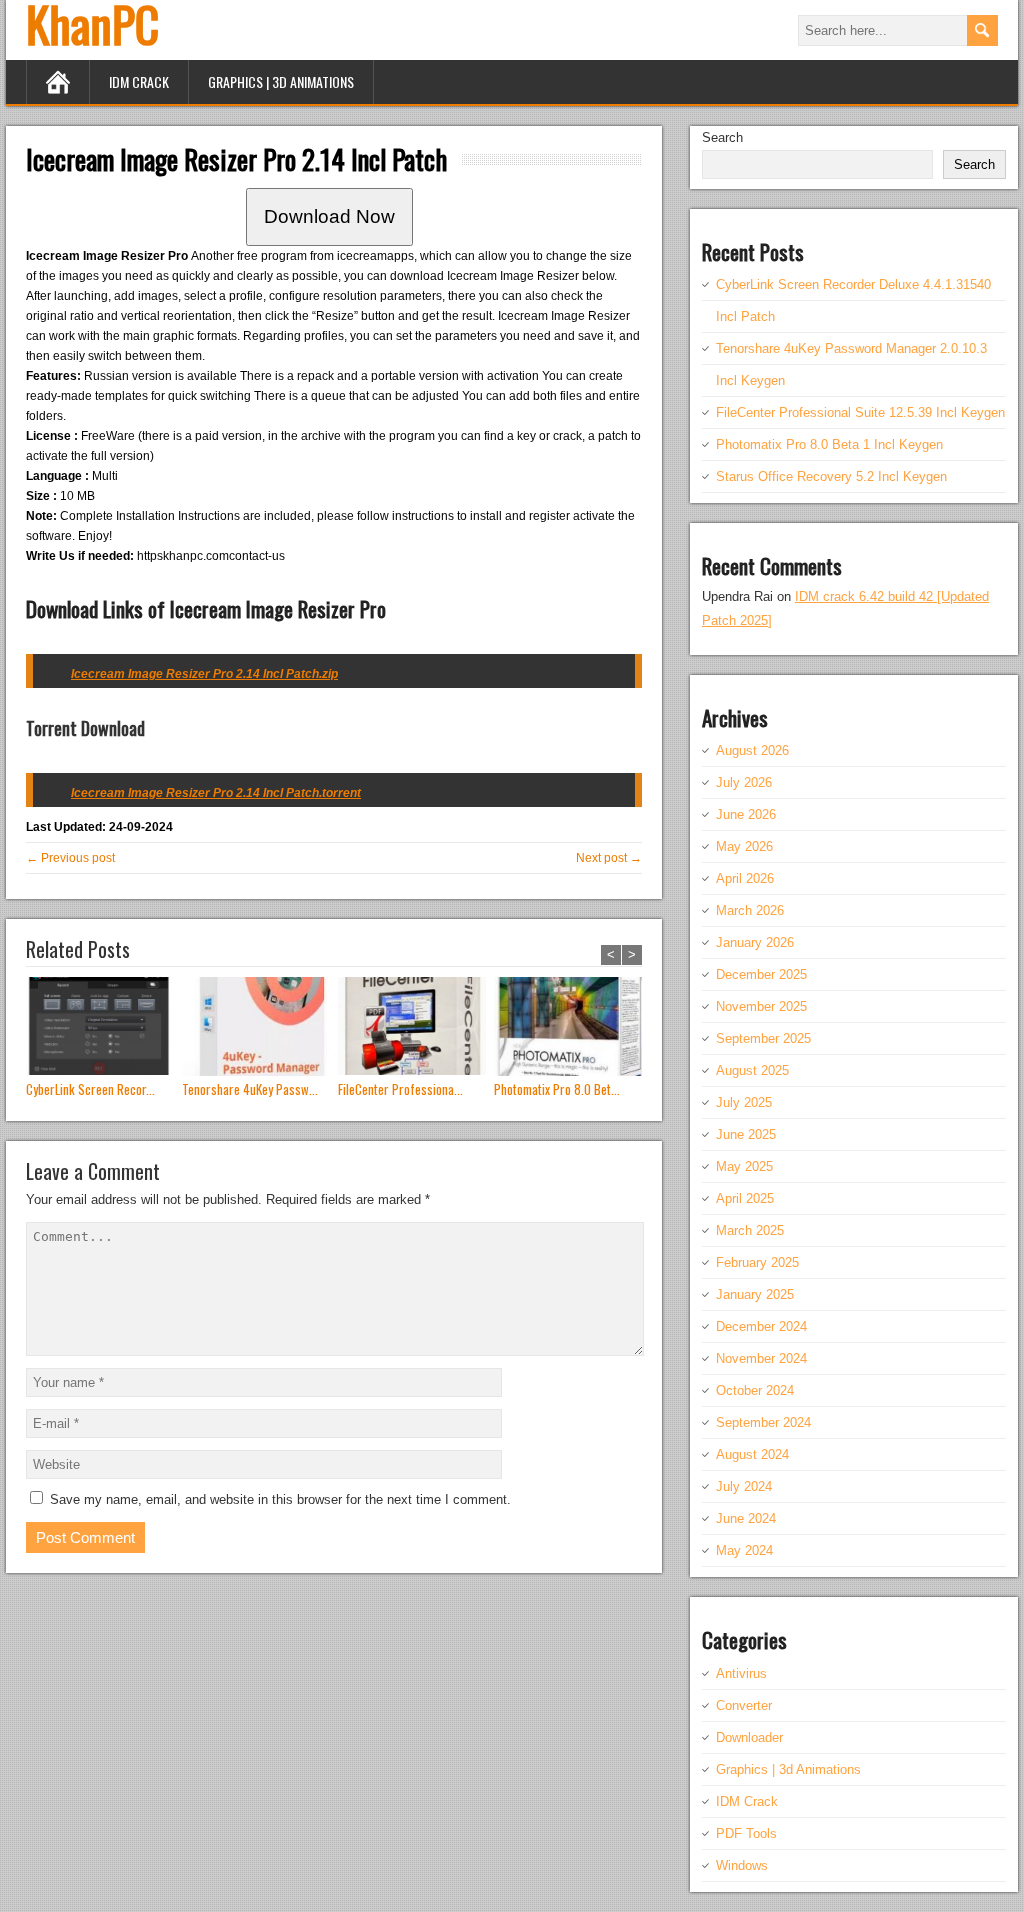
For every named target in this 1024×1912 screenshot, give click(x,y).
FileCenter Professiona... (400, 1089)
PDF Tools (746, 1833)
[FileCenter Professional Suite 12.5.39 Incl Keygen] (416, 1028)
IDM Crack (139, 81)
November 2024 (761, 1358)
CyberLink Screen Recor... (90, 1089)
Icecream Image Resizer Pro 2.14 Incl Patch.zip (204, 674)
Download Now (329, 216)
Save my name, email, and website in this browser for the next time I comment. (280, 1499)
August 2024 (752, 1454)
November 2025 (761, 1006)
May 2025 (744, 1166)
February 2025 (757, 1262)
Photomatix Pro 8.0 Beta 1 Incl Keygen (829, 444)
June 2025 (746, 1134)
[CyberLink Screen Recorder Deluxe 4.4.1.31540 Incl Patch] (104, 1028)
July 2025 (744, 1102)
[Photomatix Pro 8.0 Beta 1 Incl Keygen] (572, 1028)
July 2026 (744, 782)
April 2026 (745, 878)
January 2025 (755, 1294)
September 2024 (763, 1422)
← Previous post (70, 858)
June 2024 (746, 1518)
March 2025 (750, 1230)
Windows (742, 1865)
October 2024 (755, 1390)
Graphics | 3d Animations (281, 81)
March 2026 (750, 910)
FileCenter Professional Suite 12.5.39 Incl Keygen (860, 412)
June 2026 (746, 814)
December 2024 (761, 1326)
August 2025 (752, 1070)
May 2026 (744, 846)
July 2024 (744, 1486)
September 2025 (763, 1038)
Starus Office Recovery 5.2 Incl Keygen (831, 476)
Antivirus (741, 1673)
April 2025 (745, 1198)
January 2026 (755, 942)
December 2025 (761, 974)
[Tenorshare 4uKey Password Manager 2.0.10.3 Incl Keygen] (260, 1028)
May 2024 (744, 1550)
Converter (744, 1705)
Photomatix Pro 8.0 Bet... (557, 1089)
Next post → (609, 858)
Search (722, 137)
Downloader (749, 1737)
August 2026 (752, 750)
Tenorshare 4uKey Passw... (250, 1089)
